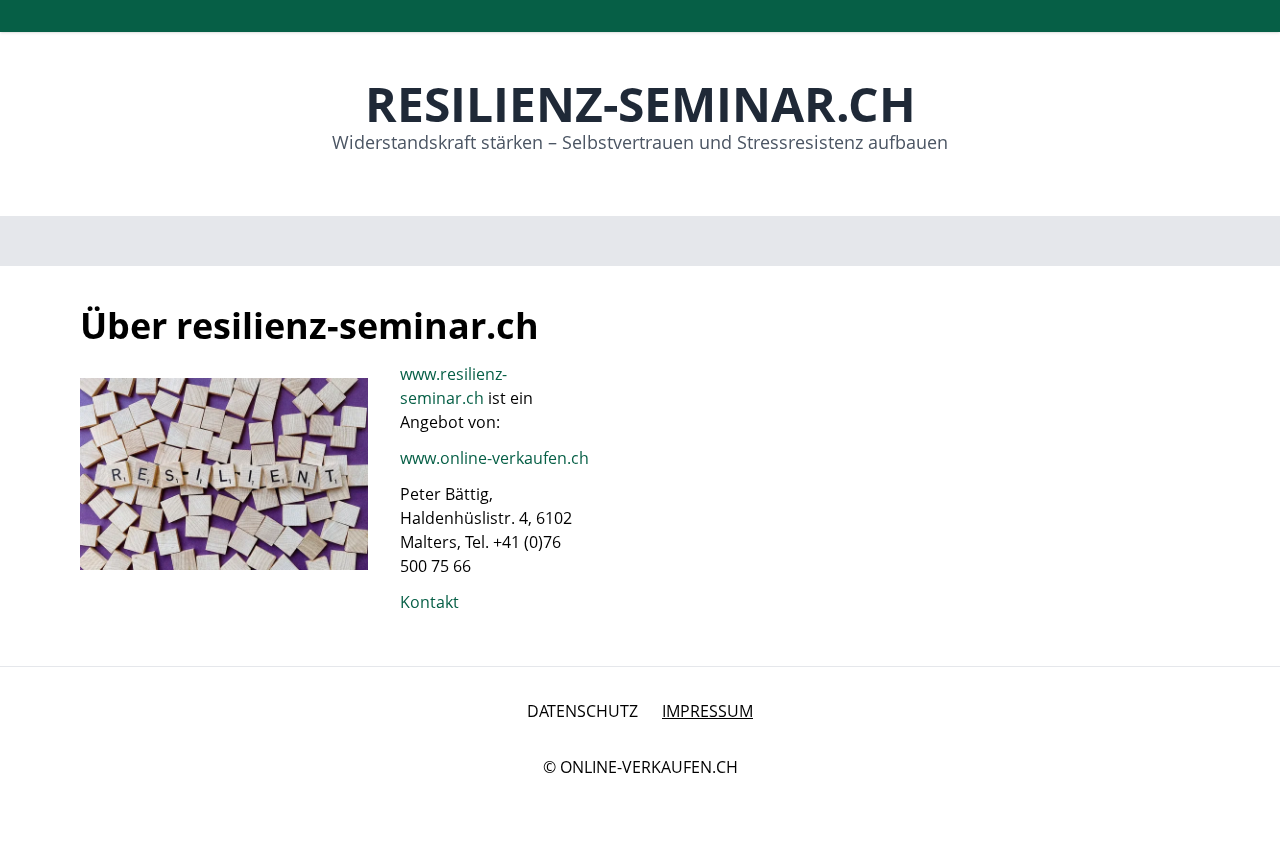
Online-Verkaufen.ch (649, 767)
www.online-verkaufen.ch (494, 458)
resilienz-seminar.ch (640, 104)
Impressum (707, 711)
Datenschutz (582, 711)
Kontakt (429, 602)
